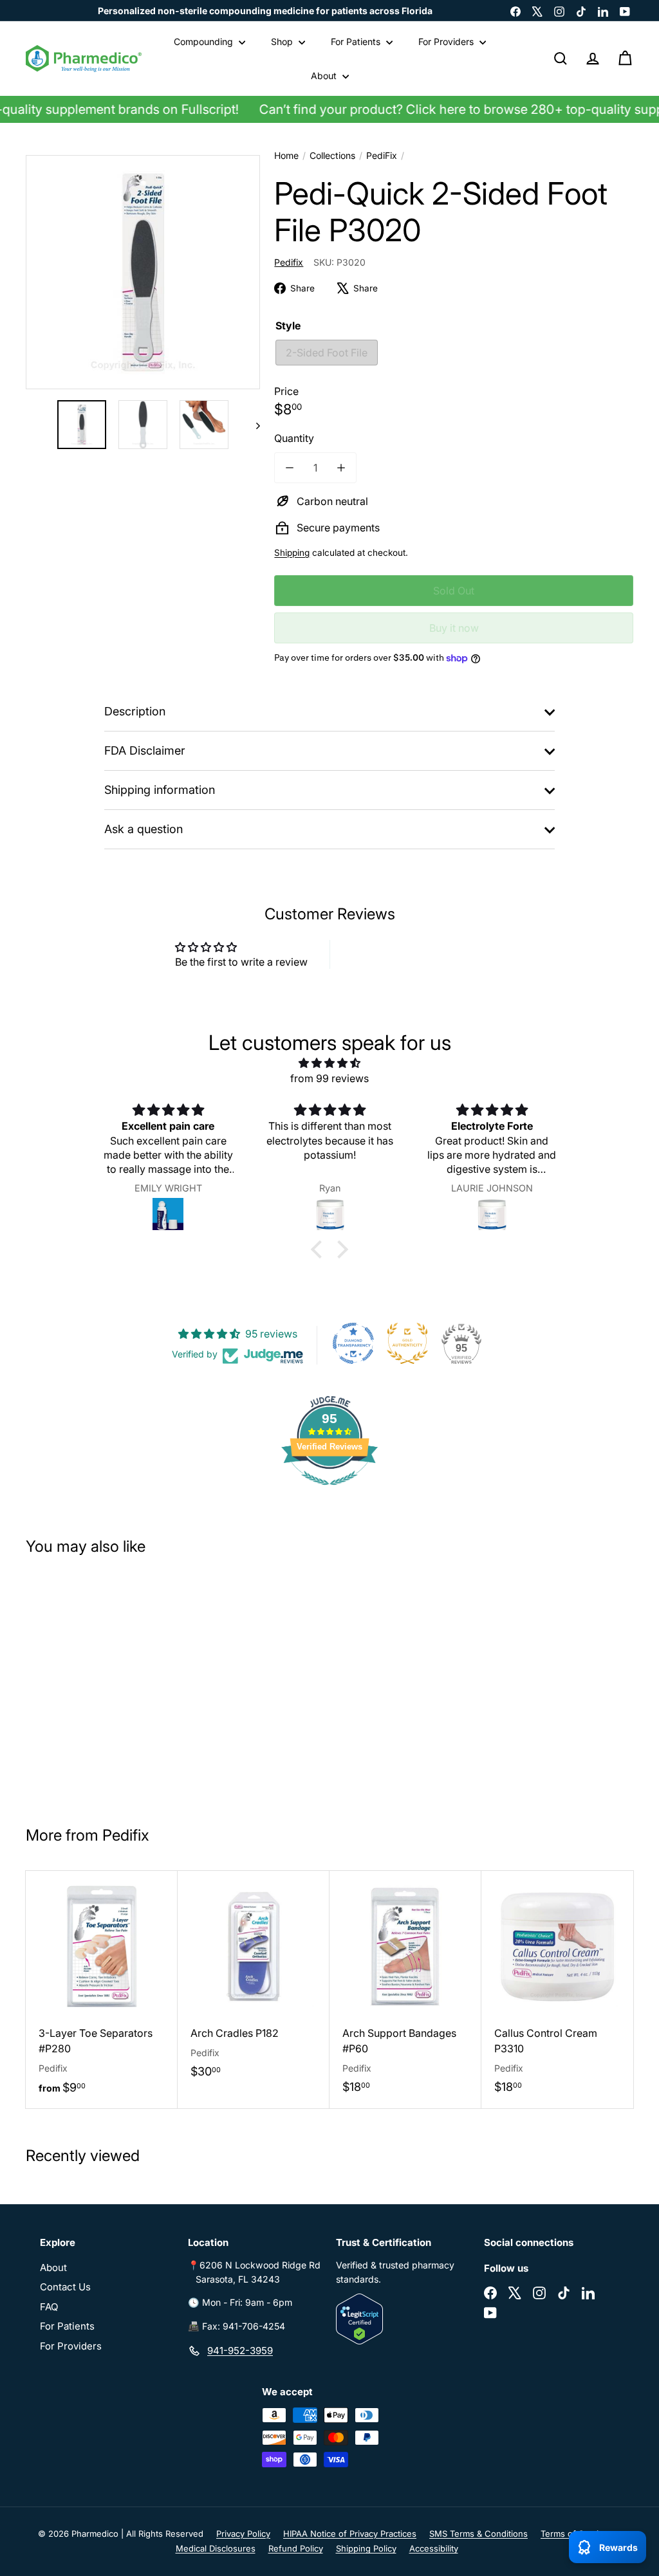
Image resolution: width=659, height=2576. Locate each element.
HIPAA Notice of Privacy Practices (350, 2534)
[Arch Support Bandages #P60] (405, 1989)
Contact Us (65, 2287)
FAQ (49, 2307)
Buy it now (454, 628)
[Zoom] (143, 272)
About (325, 76)
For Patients (357, 41)
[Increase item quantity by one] (341, 468)
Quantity (294, 438)
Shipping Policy (366, 2548)
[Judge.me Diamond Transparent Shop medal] (353, 1343)
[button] (320, 1249)
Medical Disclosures (216, 2548)
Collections (332, 155)
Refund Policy (296, 2548)
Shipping (292, 553)
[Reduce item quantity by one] (290, 468)
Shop (283, 41)
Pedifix (126, 1835)
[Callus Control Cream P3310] (557, 1989)
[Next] (252, 425)
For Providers (447, 41)
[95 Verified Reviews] (329, 1491)
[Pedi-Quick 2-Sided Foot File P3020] (76, 1685)
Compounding (205, 41)
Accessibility (434, 2548)
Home (286, 155)
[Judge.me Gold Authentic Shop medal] (407, 1343)
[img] (329, 1063)
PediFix (382, 155)
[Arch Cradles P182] (254, 1981)
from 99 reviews (329, 1078)
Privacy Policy (243, 2534)
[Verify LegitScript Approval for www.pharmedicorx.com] (404, 2319)
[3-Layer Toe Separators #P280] (102, 1990)
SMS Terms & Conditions (478, 2534)
